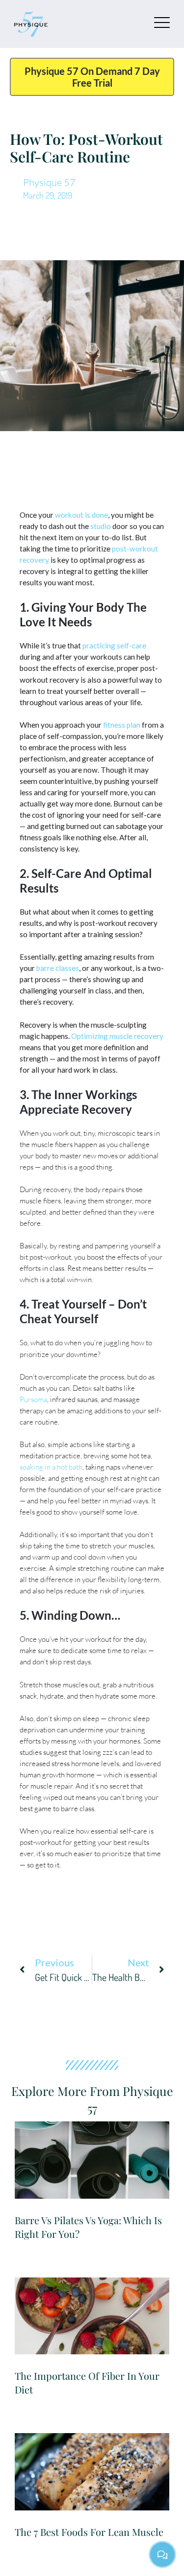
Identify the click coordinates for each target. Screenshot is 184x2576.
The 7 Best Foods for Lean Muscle (89, 2532)
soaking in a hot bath (51, 1467)
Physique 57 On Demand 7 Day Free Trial (92, 77)
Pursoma (33, 1399)
